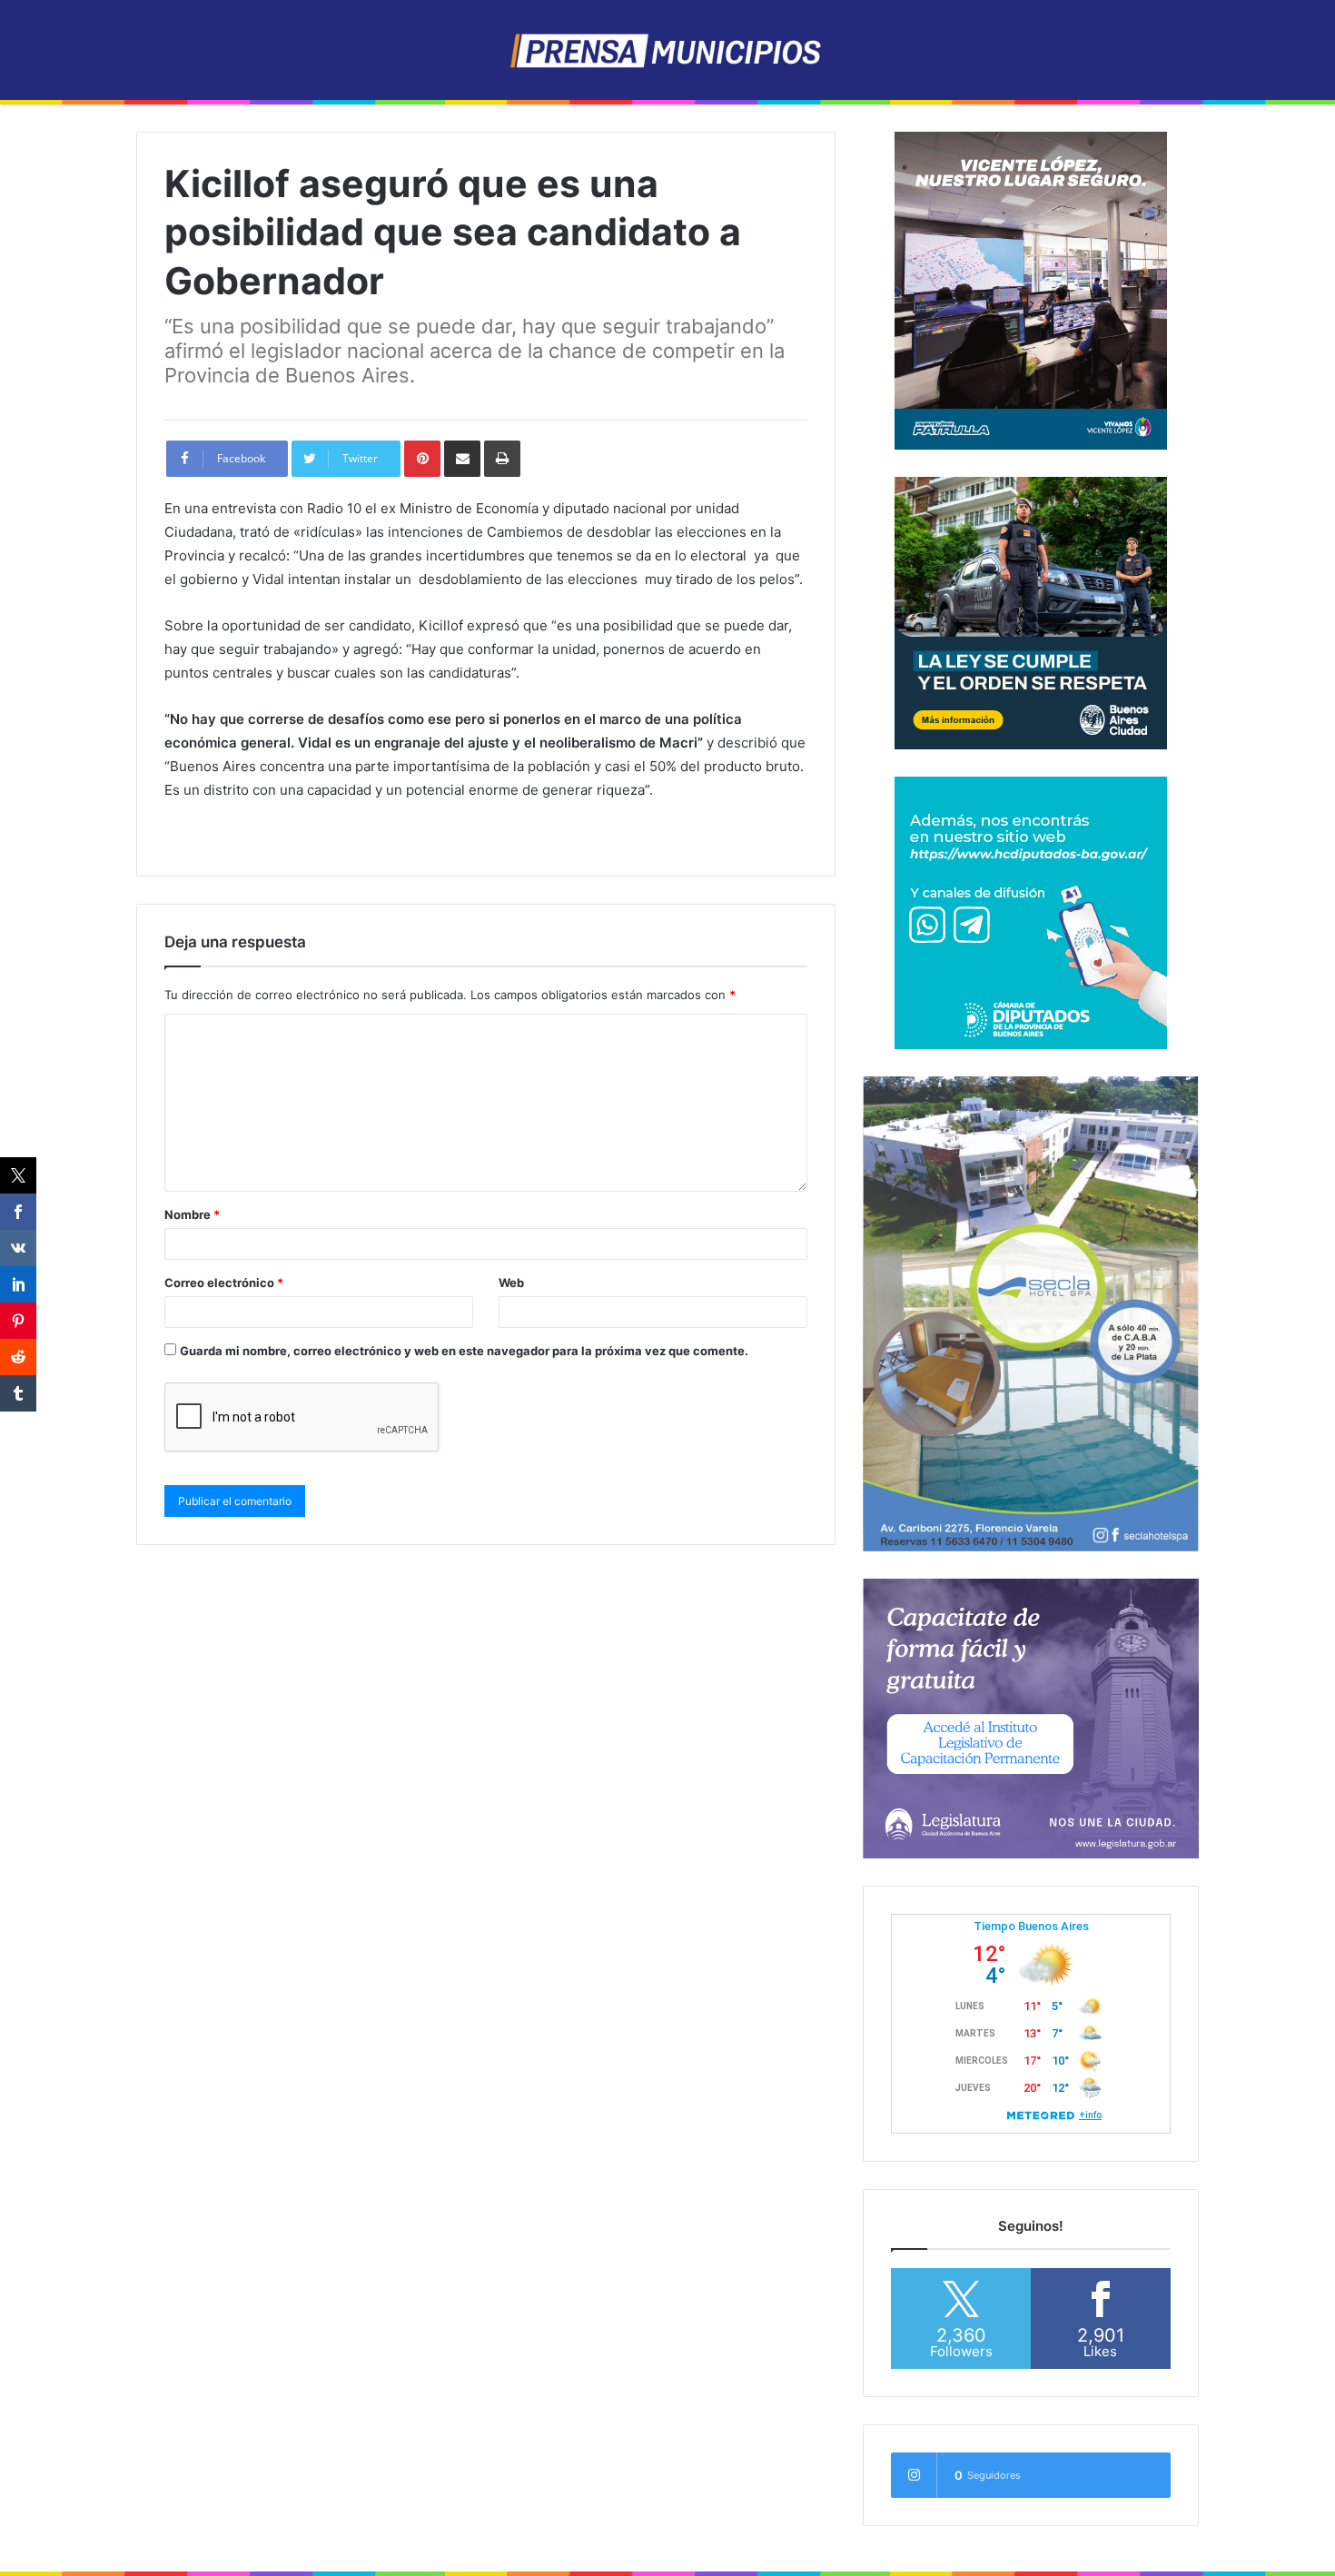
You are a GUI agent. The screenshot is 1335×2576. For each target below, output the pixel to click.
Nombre (192, 1214)
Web (511, 1283)
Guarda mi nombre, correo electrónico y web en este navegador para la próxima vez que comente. (464, 1351)
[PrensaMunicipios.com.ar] (668, 50)
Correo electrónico (224, 1283)
